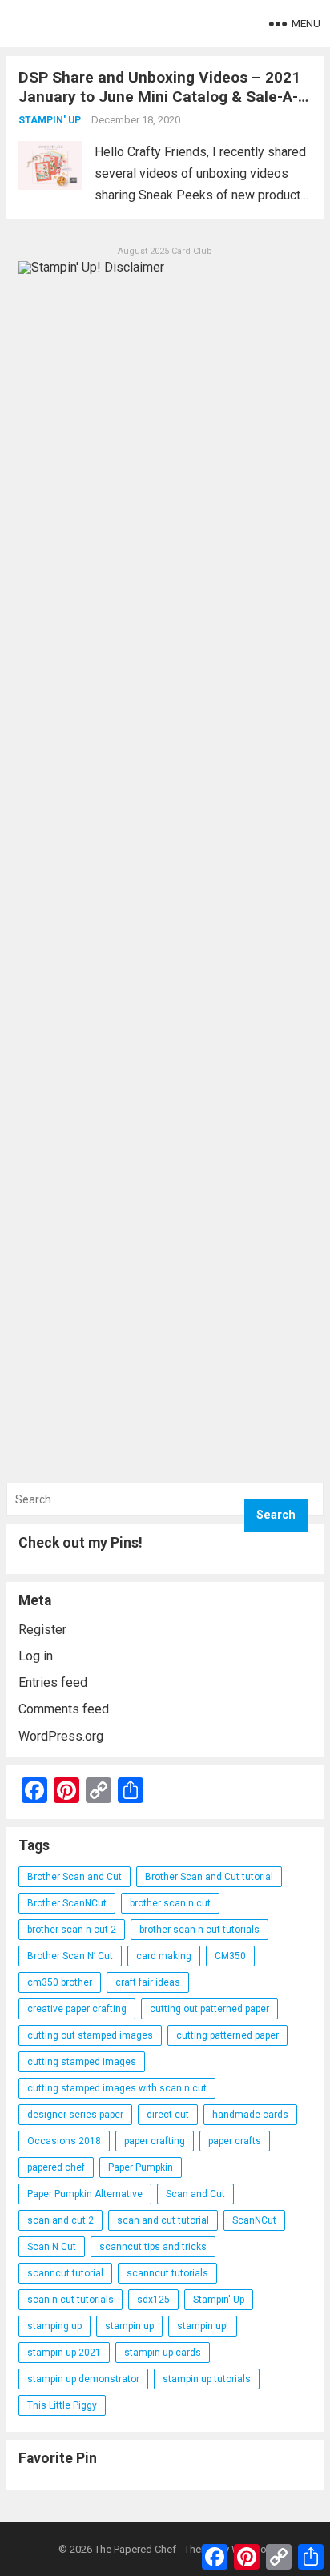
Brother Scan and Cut (74, 1877)
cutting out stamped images (90, 2035)
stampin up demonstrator (83, 2379)
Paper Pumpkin (141, 2167)
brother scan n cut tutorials (199, 1930)
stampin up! (203, 2326)
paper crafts (235, 2141)
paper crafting (155, 2141)
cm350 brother (60, 1982)
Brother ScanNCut (67, 1903)
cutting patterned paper (227, 2035)
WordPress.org (61, 1736)
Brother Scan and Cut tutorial (209, 1877)
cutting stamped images (82, 2062)
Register (42, 1630)
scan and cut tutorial (163, 2220)
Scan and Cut (195, 2194)
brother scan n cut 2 (72, 1930)
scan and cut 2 (60, 2220)
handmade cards (250, 2115)
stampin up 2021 (64, 2353)
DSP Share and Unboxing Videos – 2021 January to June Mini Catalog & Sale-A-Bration (159, 97)
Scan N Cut (52, 2247)
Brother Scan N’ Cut (70, 1956)
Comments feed (64, 1709)
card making (164, 1956)
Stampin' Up (50, 120)
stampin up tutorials (207, 2379)
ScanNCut (254, 2220)
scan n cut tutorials (70, 2300)
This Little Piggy (62, 2405)
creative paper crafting (77, 2009)
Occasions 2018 (64, 2141)
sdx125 (153, 2300)
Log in (36, 1656)
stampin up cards (163, 2353)
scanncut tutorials (167, 2273)
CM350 (230, 1956)
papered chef (56, 2167)
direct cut (168, 2115)
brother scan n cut (170, 1903)
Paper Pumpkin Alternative (85, 2194)
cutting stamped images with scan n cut (117, 2088)
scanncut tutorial (65, 2273)
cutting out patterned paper (209, 2009)
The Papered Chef (135, 2549)
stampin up (129, 2326)
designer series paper (75, 2115)
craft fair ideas (148, 1982)
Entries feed (53, 1682)
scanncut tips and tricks (153, 2247)
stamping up (54, 2326)
